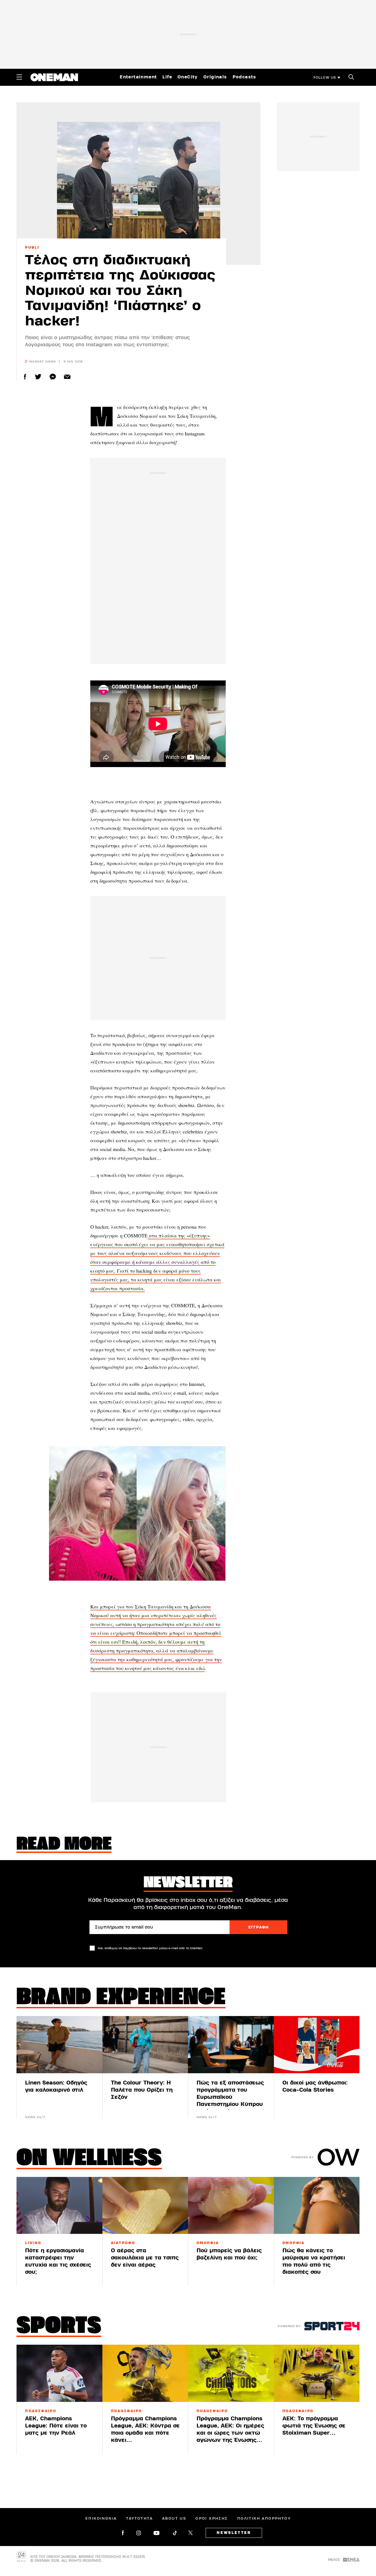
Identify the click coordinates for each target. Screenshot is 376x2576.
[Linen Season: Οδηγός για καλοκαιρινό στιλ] (59, 2045)
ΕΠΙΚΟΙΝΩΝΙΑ (101, 2519)
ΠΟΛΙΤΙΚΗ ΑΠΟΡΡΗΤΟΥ (264, 2519)
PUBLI (32, 248)
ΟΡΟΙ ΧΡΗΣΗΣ (212, 2519)
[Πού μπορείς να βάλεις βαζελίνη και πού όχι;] (231, 2206)
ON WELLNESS (89, 2159)
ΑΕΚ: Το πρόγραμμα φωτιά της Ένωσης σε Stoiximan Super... (314, 2426)
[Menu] (19, 77)
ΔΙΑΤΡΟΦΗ (123, 2243)
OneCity (188, 77)
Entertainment (138, 77)
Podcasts (244, 77)
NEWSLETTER (234, 2533)
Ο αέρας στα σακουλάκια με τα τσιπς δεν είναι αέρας (145, 2258)
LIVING (33, 2243)
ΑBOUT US (174, 2519)
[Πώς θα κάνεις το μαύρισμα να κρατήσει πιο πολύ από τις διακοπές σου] (317, 2206)
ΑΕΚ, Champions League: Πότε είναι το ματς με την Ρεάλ (56, 2426)
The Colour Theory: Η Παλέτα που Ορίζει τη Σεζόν (142, 2090)
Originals (215, 77)
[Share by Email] (67, 377)
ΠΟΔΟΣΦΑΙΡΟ (41, 2411)
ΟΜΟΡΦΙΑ (208, 2243)
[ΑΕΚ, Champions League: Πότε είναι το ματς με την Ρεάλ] (59, 2373)
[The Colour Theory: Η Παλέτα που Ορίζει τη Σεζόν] (145, 2045)
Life (167, 77)
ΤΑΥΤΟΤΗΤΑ (139, 2519)
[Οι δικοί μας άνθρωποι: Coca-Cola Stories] (317, 2045)
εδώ (200, 1668)
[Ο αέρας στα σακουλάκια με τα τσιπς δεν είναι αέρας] (145, 2206)
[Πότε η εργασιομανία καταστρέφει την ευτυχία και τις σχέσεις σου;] (59, 2206)
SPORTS (59, 2327)
